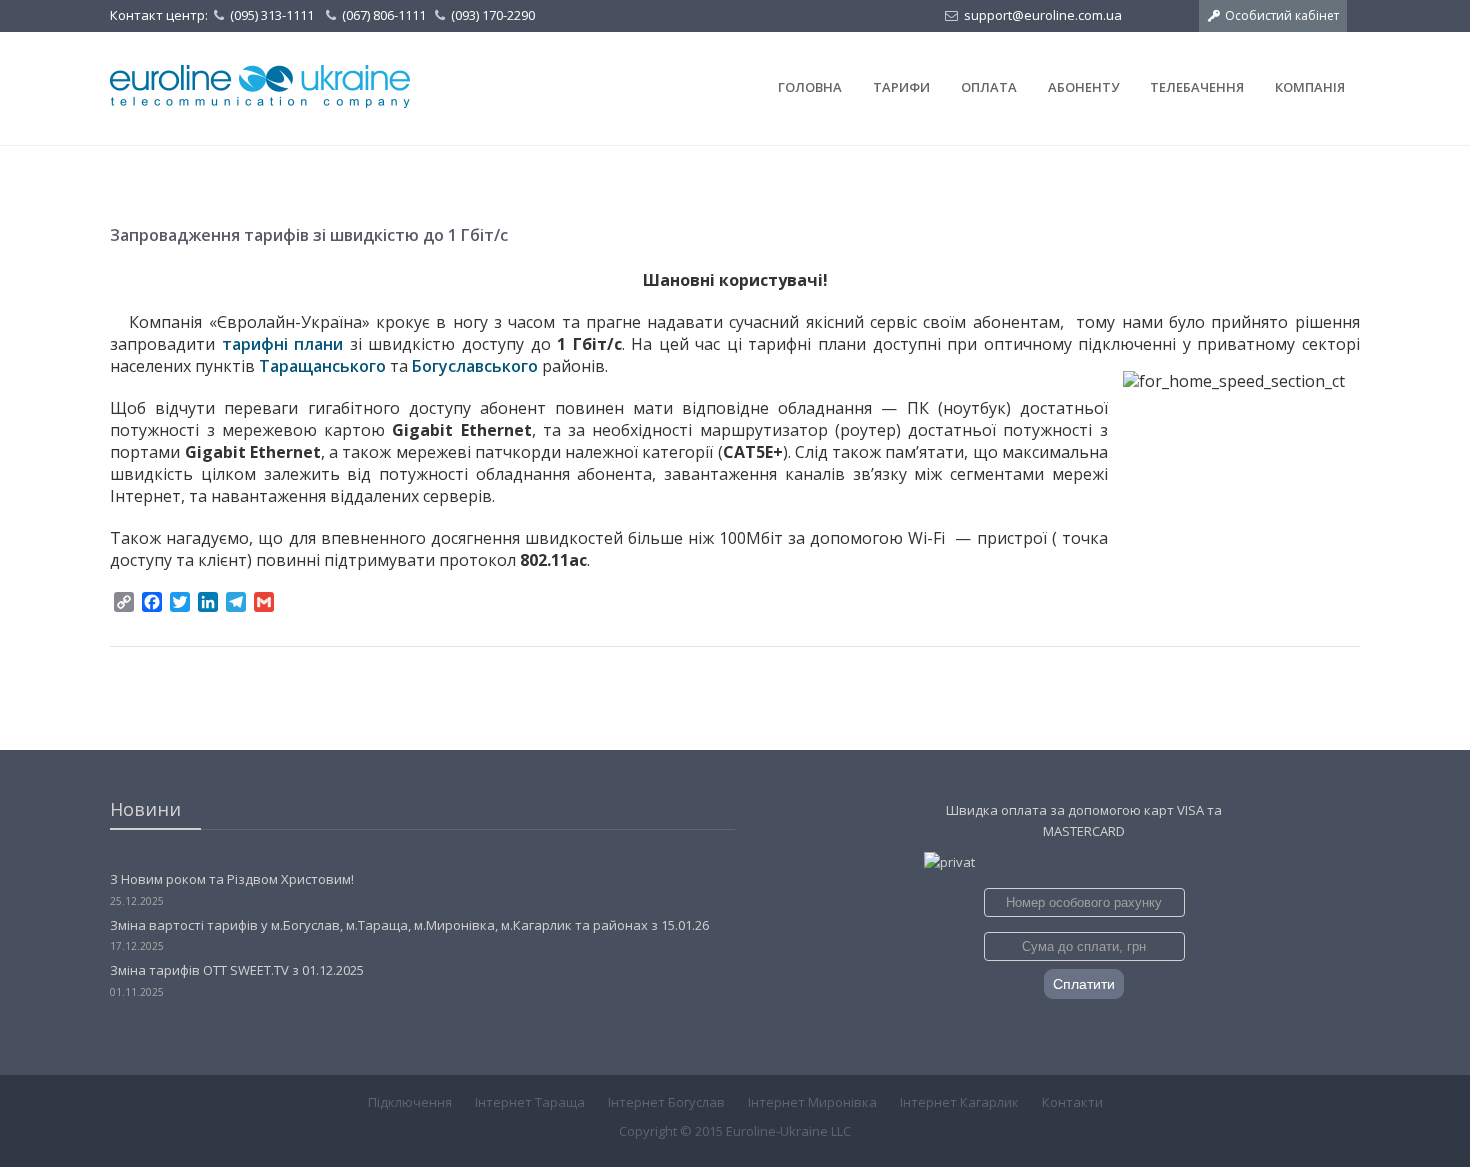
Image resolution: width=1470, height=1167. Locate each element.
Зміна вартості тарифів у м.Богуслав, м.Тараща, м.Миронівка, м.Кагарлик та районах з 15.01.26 (409, 925)
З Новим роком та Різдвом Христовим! (232, 879)
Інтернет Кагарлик (959, 1102)
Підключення (410, 1102)
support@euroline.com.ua (1043, 15)
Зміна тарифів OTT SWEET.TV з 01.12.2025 (237, 970)
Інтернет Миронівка (812, 1102)
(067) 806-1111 (384, 15)
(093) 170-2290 (493, 15)
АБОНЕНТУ (1083, 87)
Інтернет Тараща (530, 1102)
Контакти (1072, 1102)
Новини (145, 809)
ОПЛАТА (989, 87)
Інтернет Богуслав (666, 1102)
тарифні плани (286, 344)
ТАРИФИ (901, 87)
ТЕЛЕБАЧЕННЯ (1197, 87)
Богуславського (475, 366)
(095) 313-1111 (272, 15)
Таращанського (322, 366)
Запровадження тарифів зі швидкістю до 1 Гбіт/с (309, 235)
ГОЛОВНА (810, 87)
